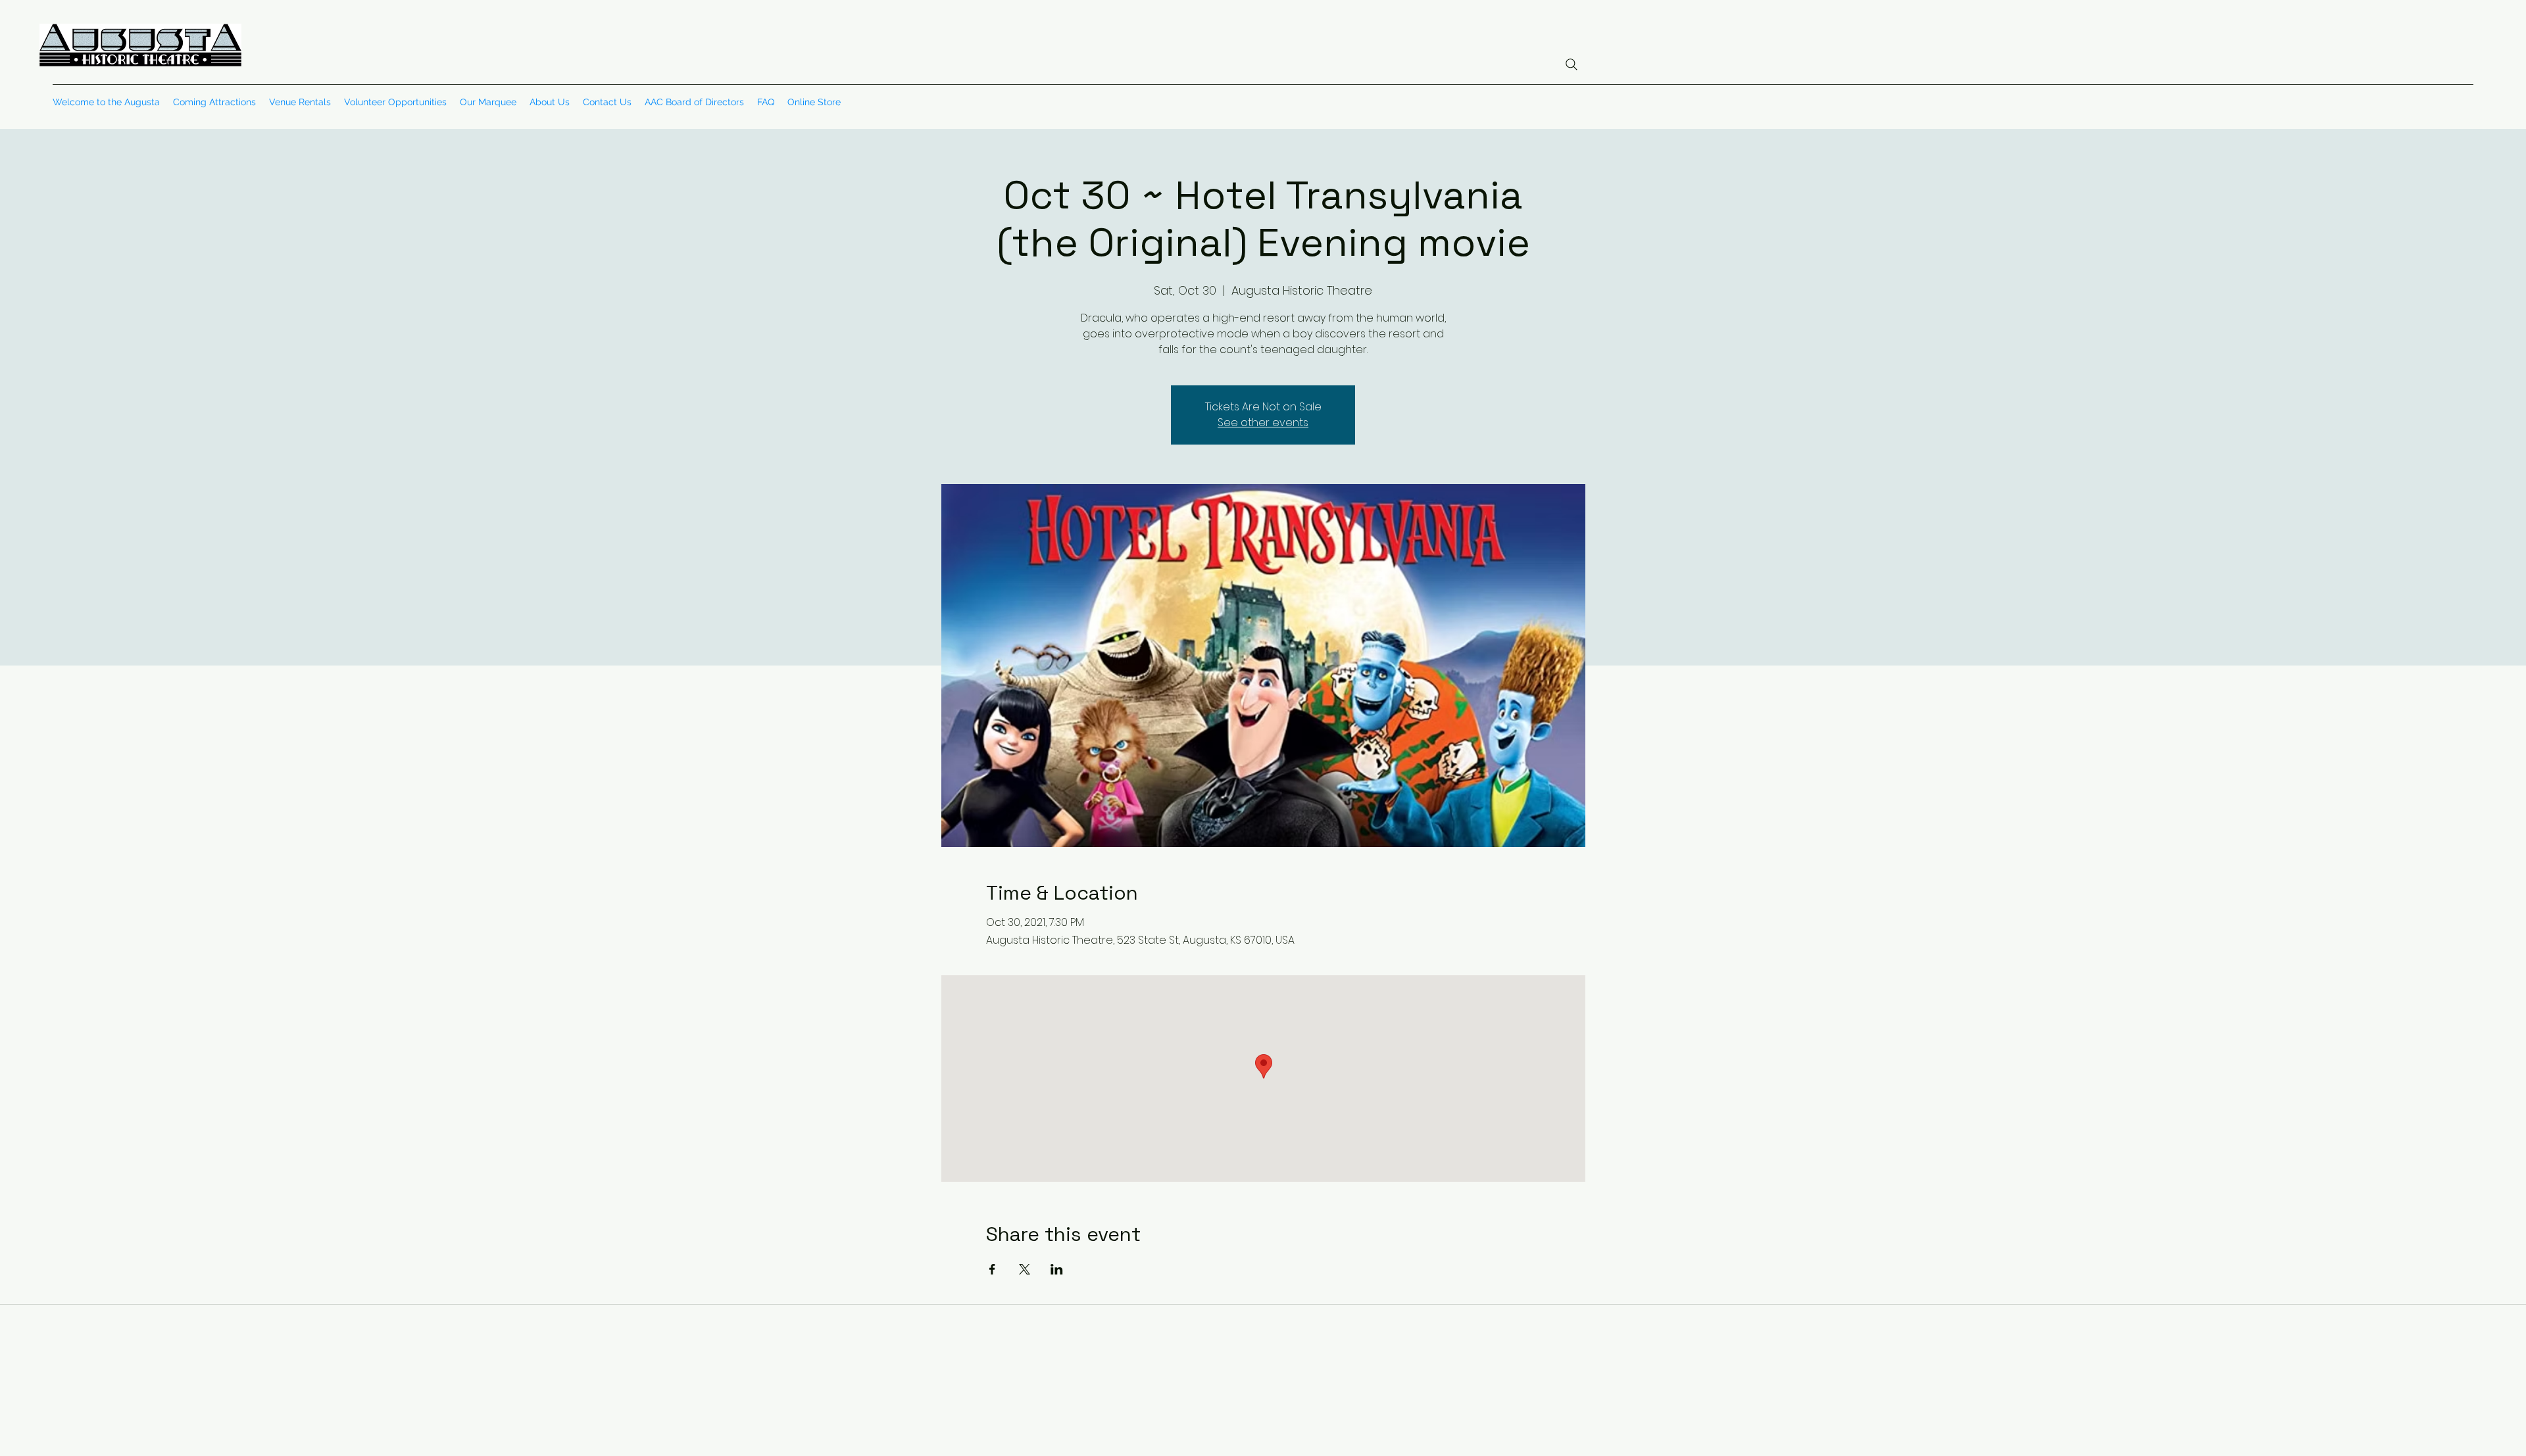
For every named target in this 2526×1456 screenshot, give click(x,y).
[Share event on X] (1025, 1269)
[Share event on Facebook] (992, 1269)
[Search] (1572, 64)
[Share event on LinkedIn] (1057, 1269)
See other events (1263, 423)
